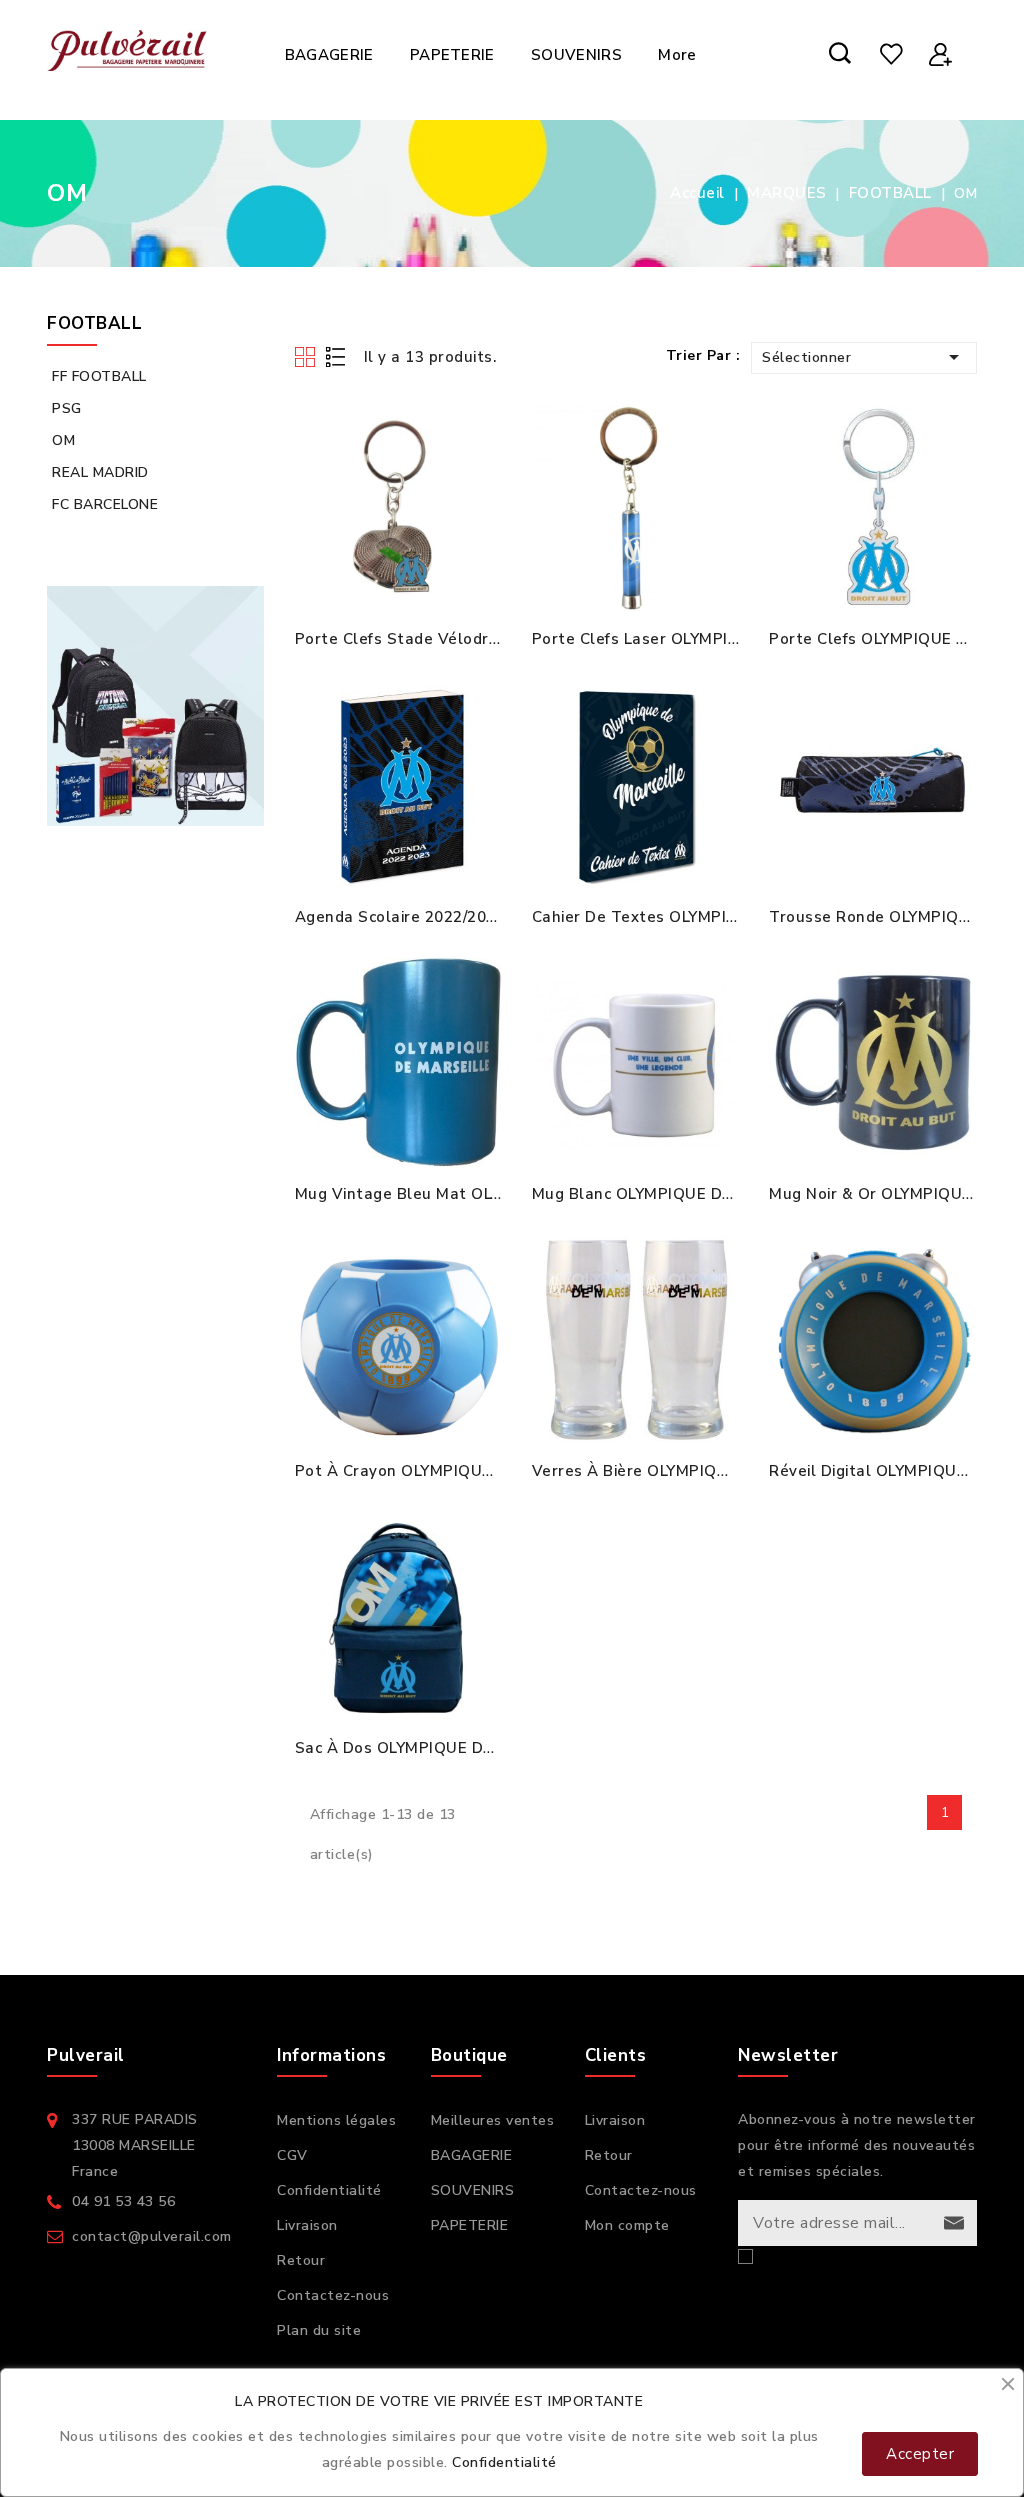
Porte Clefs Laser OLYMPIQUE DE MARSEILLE (705, 639)
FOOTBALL (94, 323)
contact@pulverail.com (152, 2236)
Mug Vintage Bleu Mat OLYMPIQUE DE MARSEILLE (487, 1194)
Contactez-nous (333, 2295)
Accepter (920, 2454)
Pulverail (86, 2055)
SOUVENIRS (576, 55)
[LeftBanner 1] (156, 706)
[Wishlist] (891, 55)
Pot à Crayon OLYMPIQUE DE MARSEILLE (452, 1471)
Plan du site (319, 2330)
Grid (307, 356)
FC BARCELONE (105, 504)
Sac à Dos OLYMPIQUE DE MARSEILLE (439, 1748)
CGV (292, 2155)
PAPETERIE (452, 55)
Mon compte (627, 2225)
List (336, 356)
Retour (301, 2260)
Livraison (307, 2225)
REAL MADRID (100, 472)
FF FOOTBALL (99, 376)
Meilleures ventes (493, 2120)
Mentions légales (336, 2120)
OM (63, 440)
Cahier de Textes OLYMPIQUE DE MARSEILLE (704, 917)
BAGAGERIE (329, 55)
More (677, 55)
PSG (67, 408)
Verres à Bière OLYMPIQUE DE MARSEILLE (693, 1471)
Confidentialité (329, 2190)
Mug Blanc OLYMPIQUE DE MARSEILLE (677, 1194)
